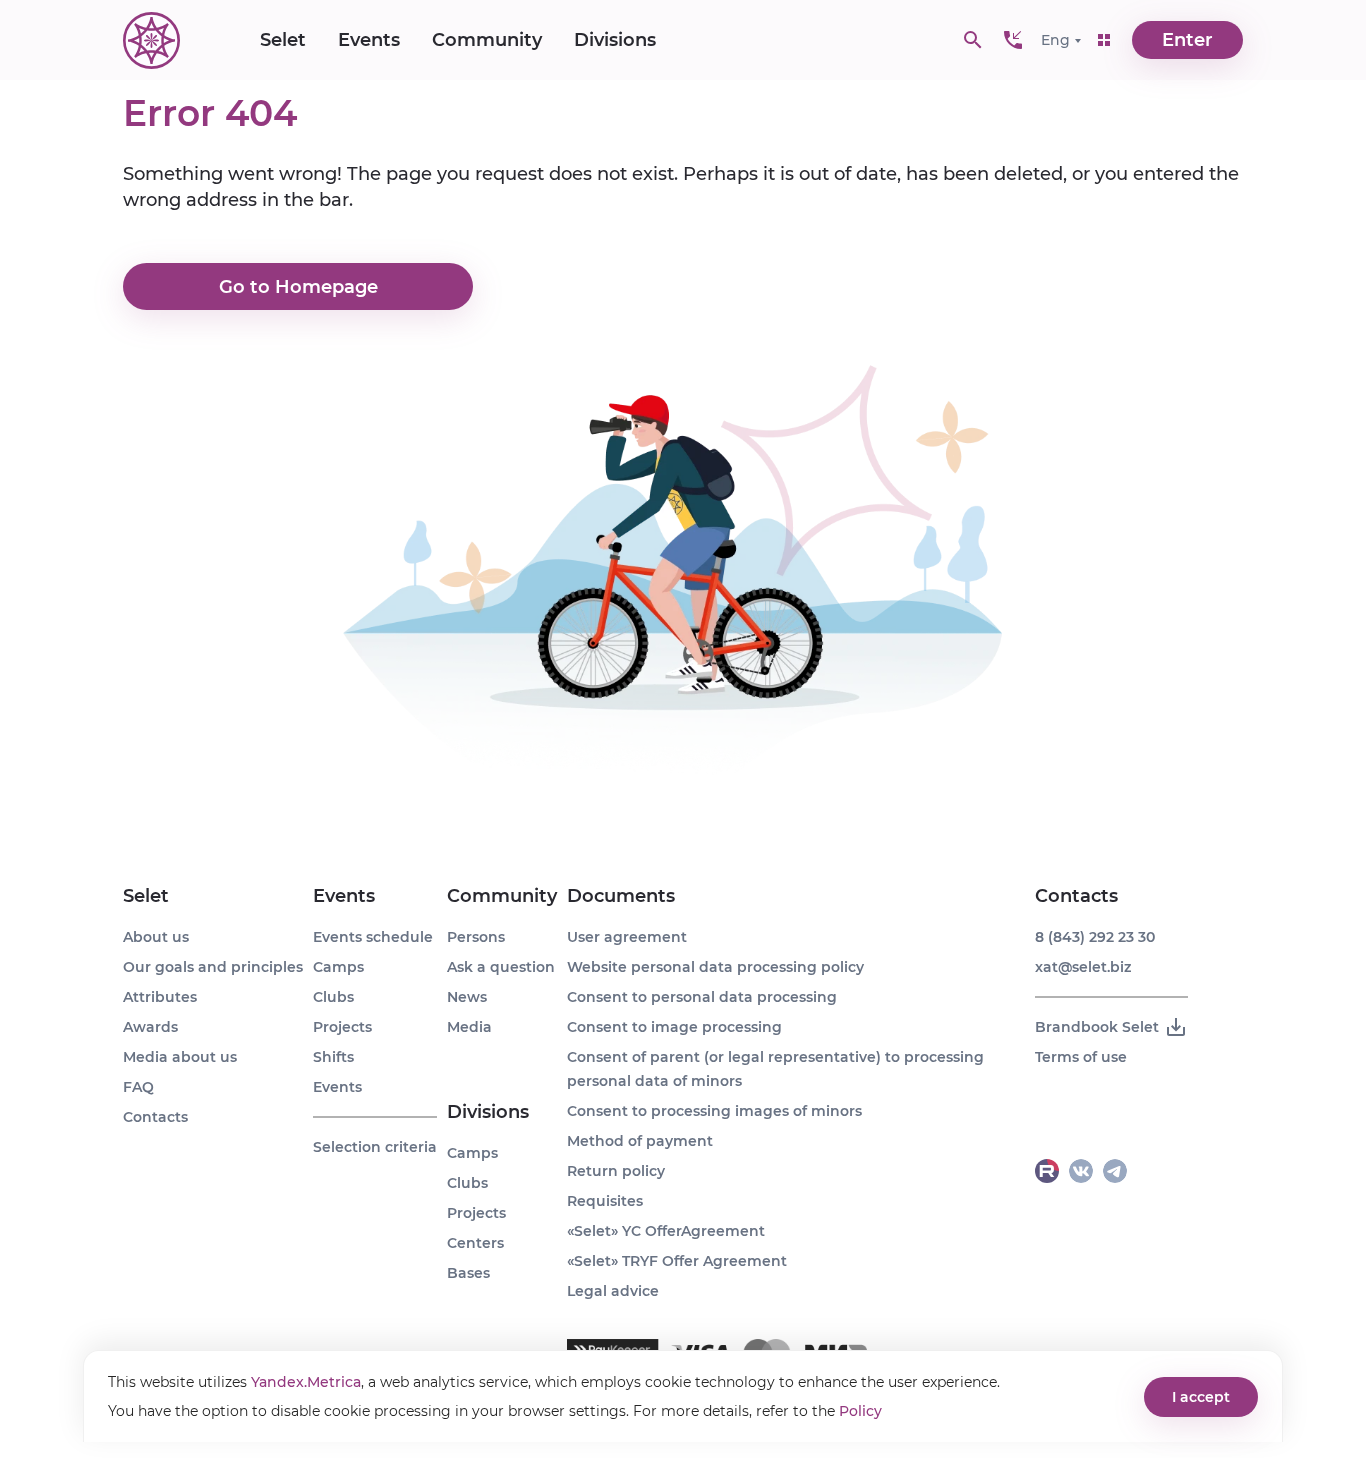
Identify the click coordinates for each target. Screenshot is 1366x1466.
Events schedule (373, 937)
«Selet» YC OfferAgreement (666, 1231)
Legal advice (613, 1291)
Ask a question (501, 967)
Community (487, 40)
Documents (621, 896)
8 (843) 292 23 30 (1095, 937)
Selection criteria (375, 1147)
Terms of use (1081, 1057)
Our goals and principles (213, 967)
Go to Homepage (298, 287)
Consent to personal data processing (702, 997)
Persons (476, 937)
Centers (475, 1243)
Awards (150, 1027)
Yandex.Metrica (306, 1382)
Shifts (333, 1057)
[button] (1013, 40)
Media (469, 1027)
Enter (1187, 40)
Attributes (160, 997)
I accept (1201, 1397)
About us (156, 937)
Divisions (615, 40)
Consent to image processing (674, 1027)
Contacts (155, 1117)
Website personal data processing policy (715, 967)
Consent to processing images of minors (714, 1111)
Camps (338, 967)
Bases (468, 1273)
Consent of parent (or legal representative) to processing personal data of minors (775, 1069)
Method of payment (640, 1141)
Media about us (180, 1057)
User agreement (627, 937)
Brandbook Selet (1097, 1027)
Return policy (616, 1171)
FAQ (138, 1087)
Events (369, 40)
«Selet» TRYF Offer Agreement (677, 1261)
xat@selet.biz (1083, 967)
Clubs (333, 997)
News (467, 997)
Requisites (605, 1201)
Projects (342, 1027)
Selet (283, 40)
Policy (860, 1411)
